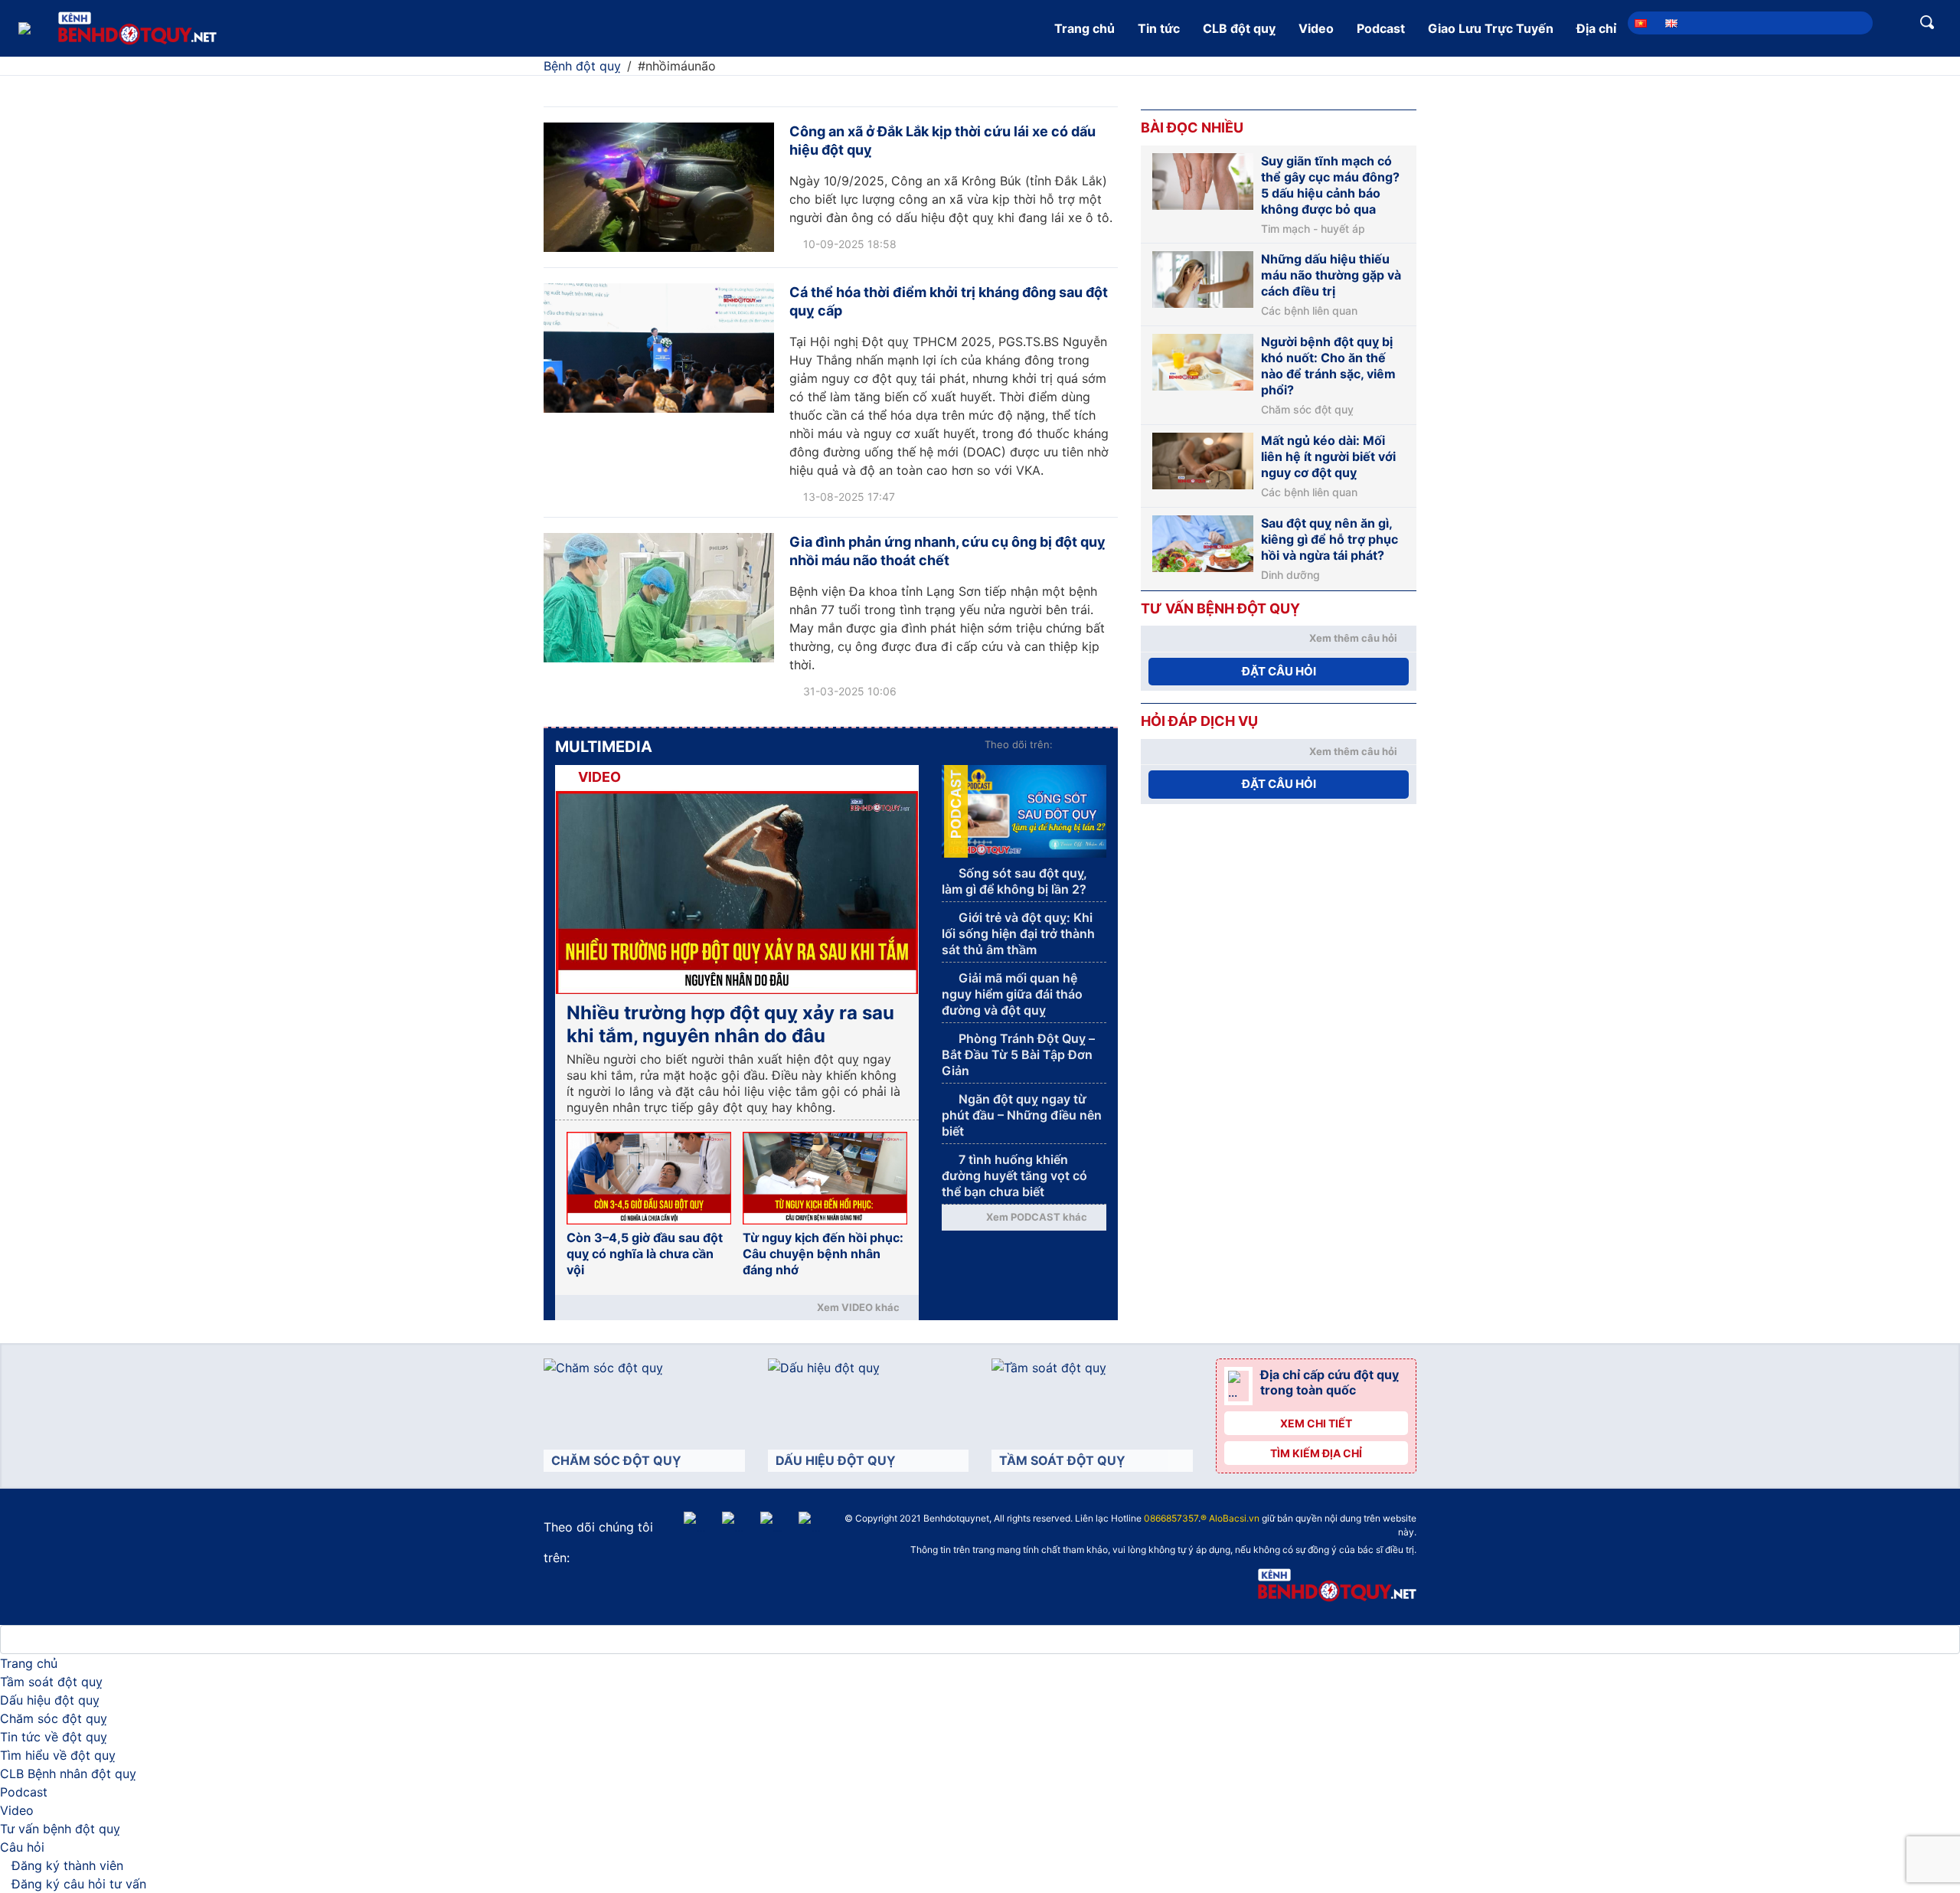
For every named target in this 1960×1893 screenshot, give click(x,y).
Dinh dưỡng (1290, 575)
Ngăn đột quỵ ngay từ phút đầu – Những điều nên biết (1022, 1115)
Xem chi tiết (1316, 1423)
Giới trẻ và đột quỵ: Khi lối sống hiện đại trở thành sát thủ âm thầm (1018, 933)
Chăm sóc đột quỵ (1307, 410)
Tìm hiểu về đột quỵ (58, 1755)
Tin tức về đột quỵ (54, 1737)
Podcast (1381, 28)
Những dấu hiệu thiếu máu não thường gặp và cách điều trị (1331, 275)
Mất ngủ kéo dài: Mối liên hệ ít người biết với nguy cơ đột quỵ (1328, 456)
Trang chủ (1085, 28)
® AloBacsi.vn (1230, 1518)
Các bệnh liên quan (1309, 311)
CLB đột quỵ (1239, 28)
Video (1316, 28)
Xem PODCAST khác (1037, 1217)
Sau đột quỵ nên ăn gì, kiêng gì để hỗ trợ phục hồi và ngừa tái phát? (1330, 539)
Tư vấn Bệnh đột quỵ (1220, 608)
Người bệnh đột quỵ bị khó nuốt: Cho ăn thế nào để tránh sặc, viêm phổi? (1328, 366)
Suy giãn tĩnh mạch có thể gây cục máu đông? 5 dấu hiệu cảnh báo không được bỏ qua (1330, 185)
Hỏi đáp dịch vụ (1199, 721)
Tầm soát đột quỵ (51, 1682)
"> (998, 1520)
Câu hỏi (22, 1847)
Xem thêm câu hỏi (1353, 638)
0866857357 (1171, 1518)
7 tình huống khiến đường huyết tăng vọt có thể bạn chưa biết (1014, 1175)
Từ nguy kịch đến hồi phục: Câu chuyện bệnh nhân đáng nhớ (823, 1254)
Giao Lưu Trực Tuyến (1491, 28)
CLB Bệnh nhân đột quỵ (68, 1774)
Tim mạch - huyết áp (1313, 229)
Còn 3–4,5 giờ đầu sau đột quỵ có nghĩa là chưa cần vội (645, 1254)
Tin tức (1159, 28)
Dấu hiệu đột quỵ (50, 1700)
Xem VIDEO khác (858, 1307)
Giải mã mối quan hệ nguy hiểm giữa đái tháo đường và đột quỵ (1012, 994)
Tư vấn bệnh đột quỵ (60, 1829)
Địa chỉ (1596, 28)
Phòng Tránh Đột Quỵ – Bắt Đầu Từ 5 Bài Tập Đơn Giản (1018, 1054)
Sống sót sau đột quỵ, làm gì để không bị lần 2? (1014, 881)
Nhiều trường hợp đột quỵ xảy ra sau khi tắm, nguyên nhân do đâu (730, 1024)
